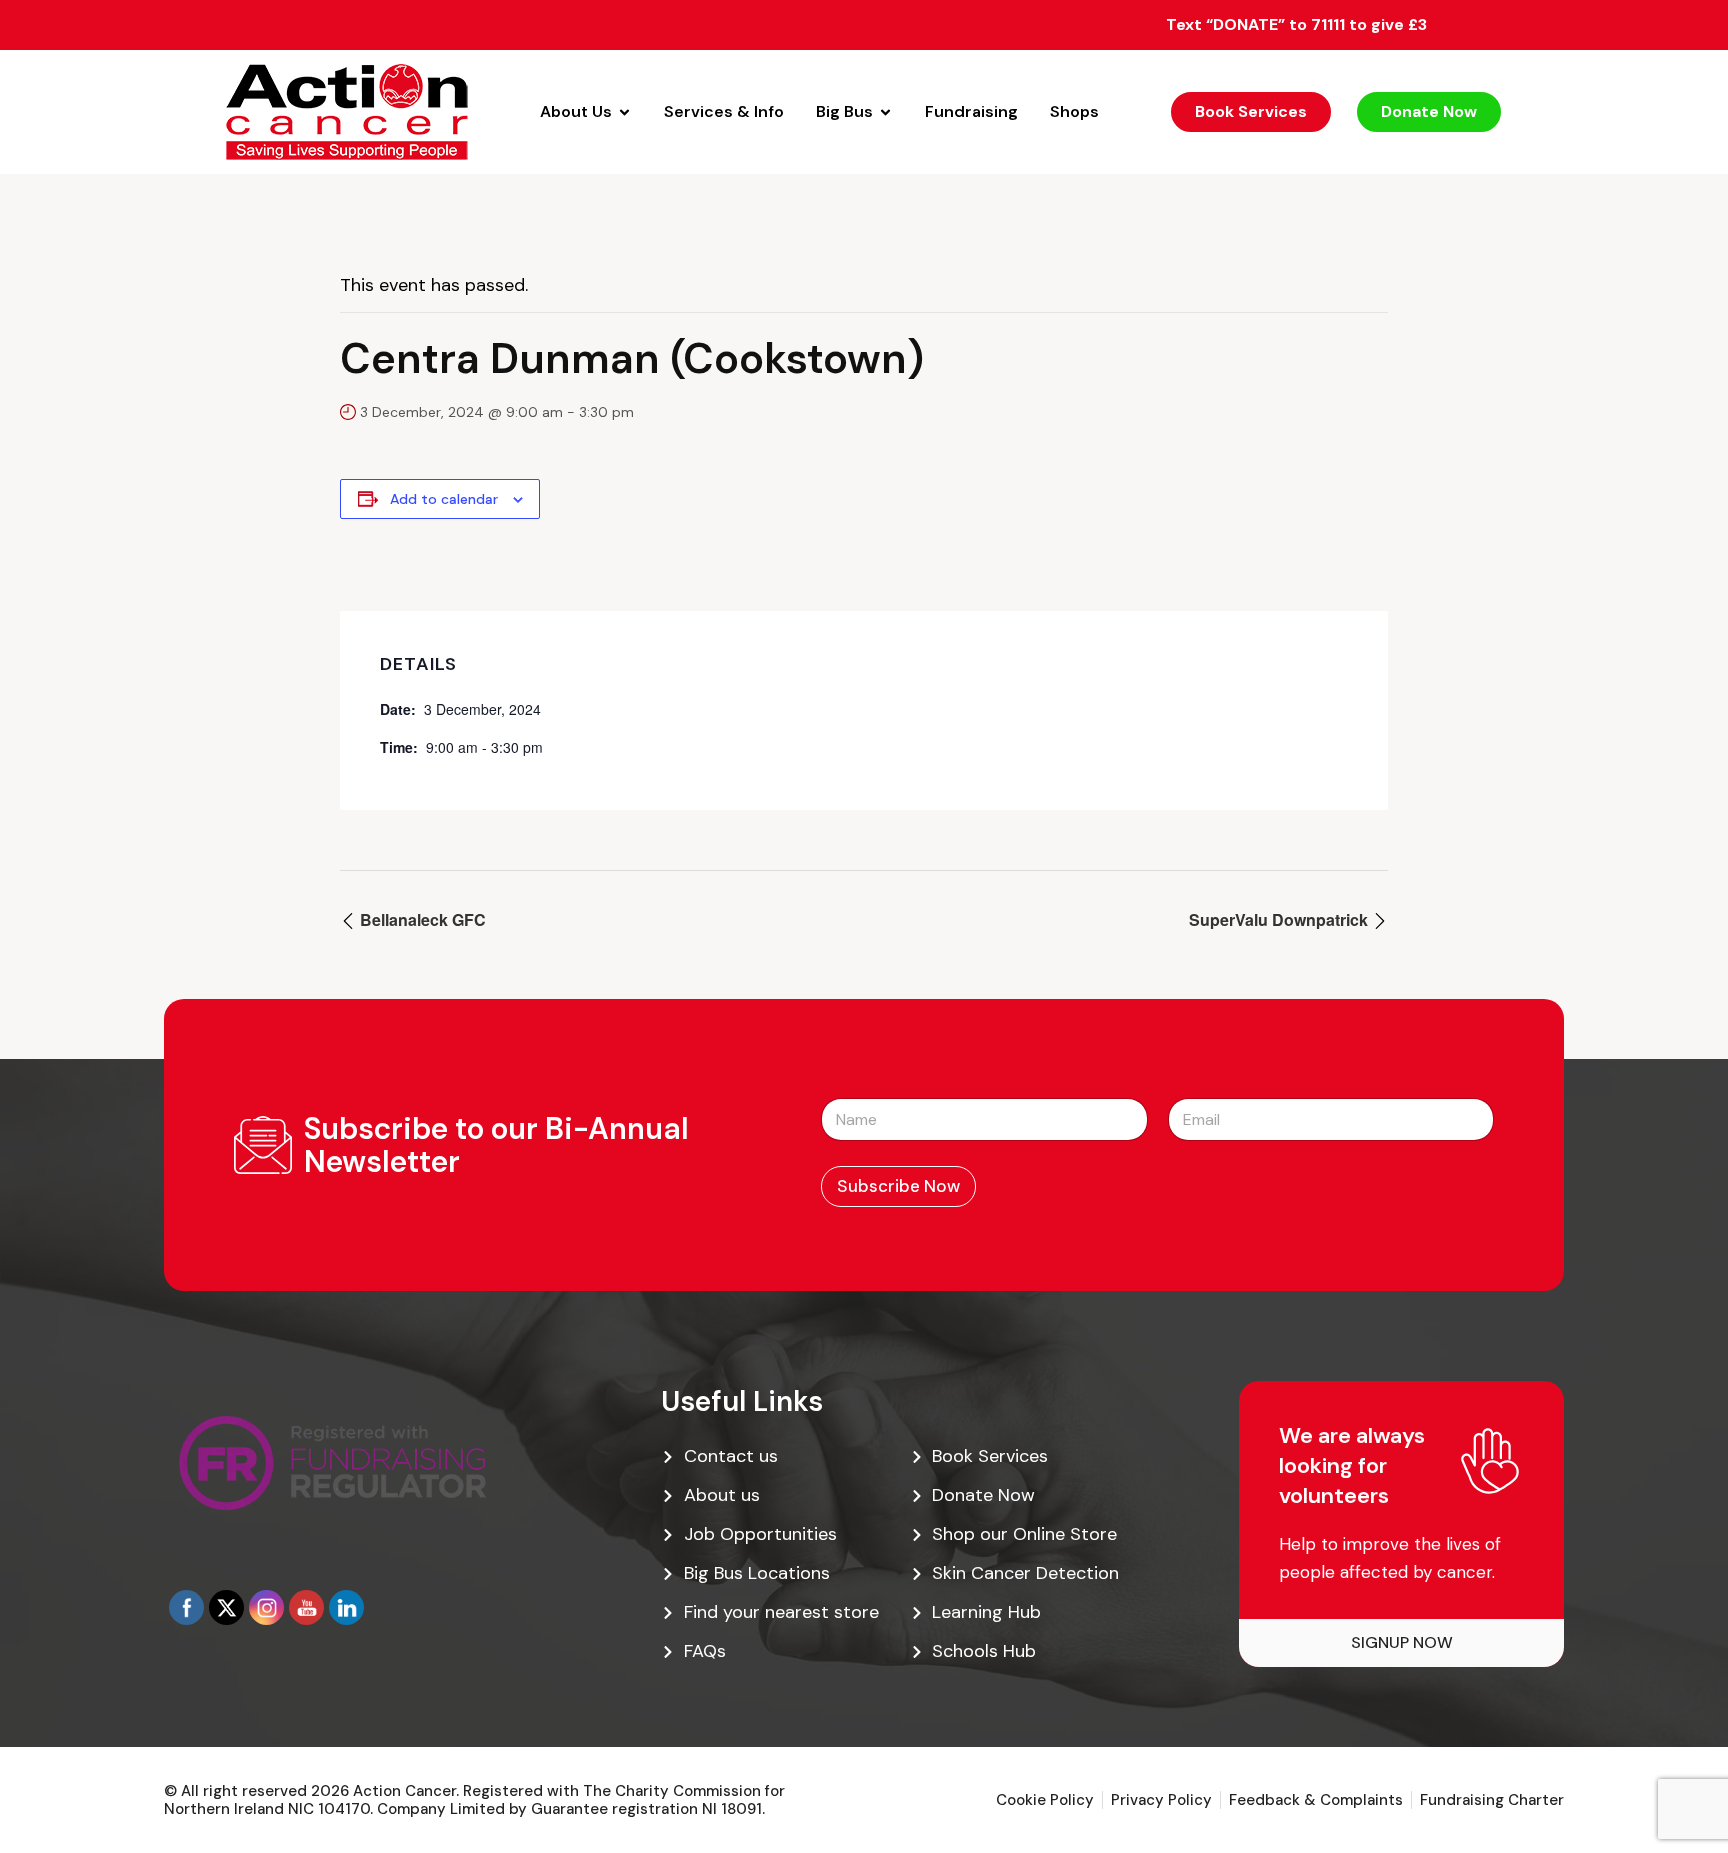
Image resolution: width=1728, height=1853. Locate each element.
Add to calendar (444, 499)
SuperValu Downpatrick (1280, 919)
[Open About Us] (624, 112)
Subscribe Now (898, 1186)
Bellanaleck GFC (421, 919)
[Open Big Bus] (885, 112)
